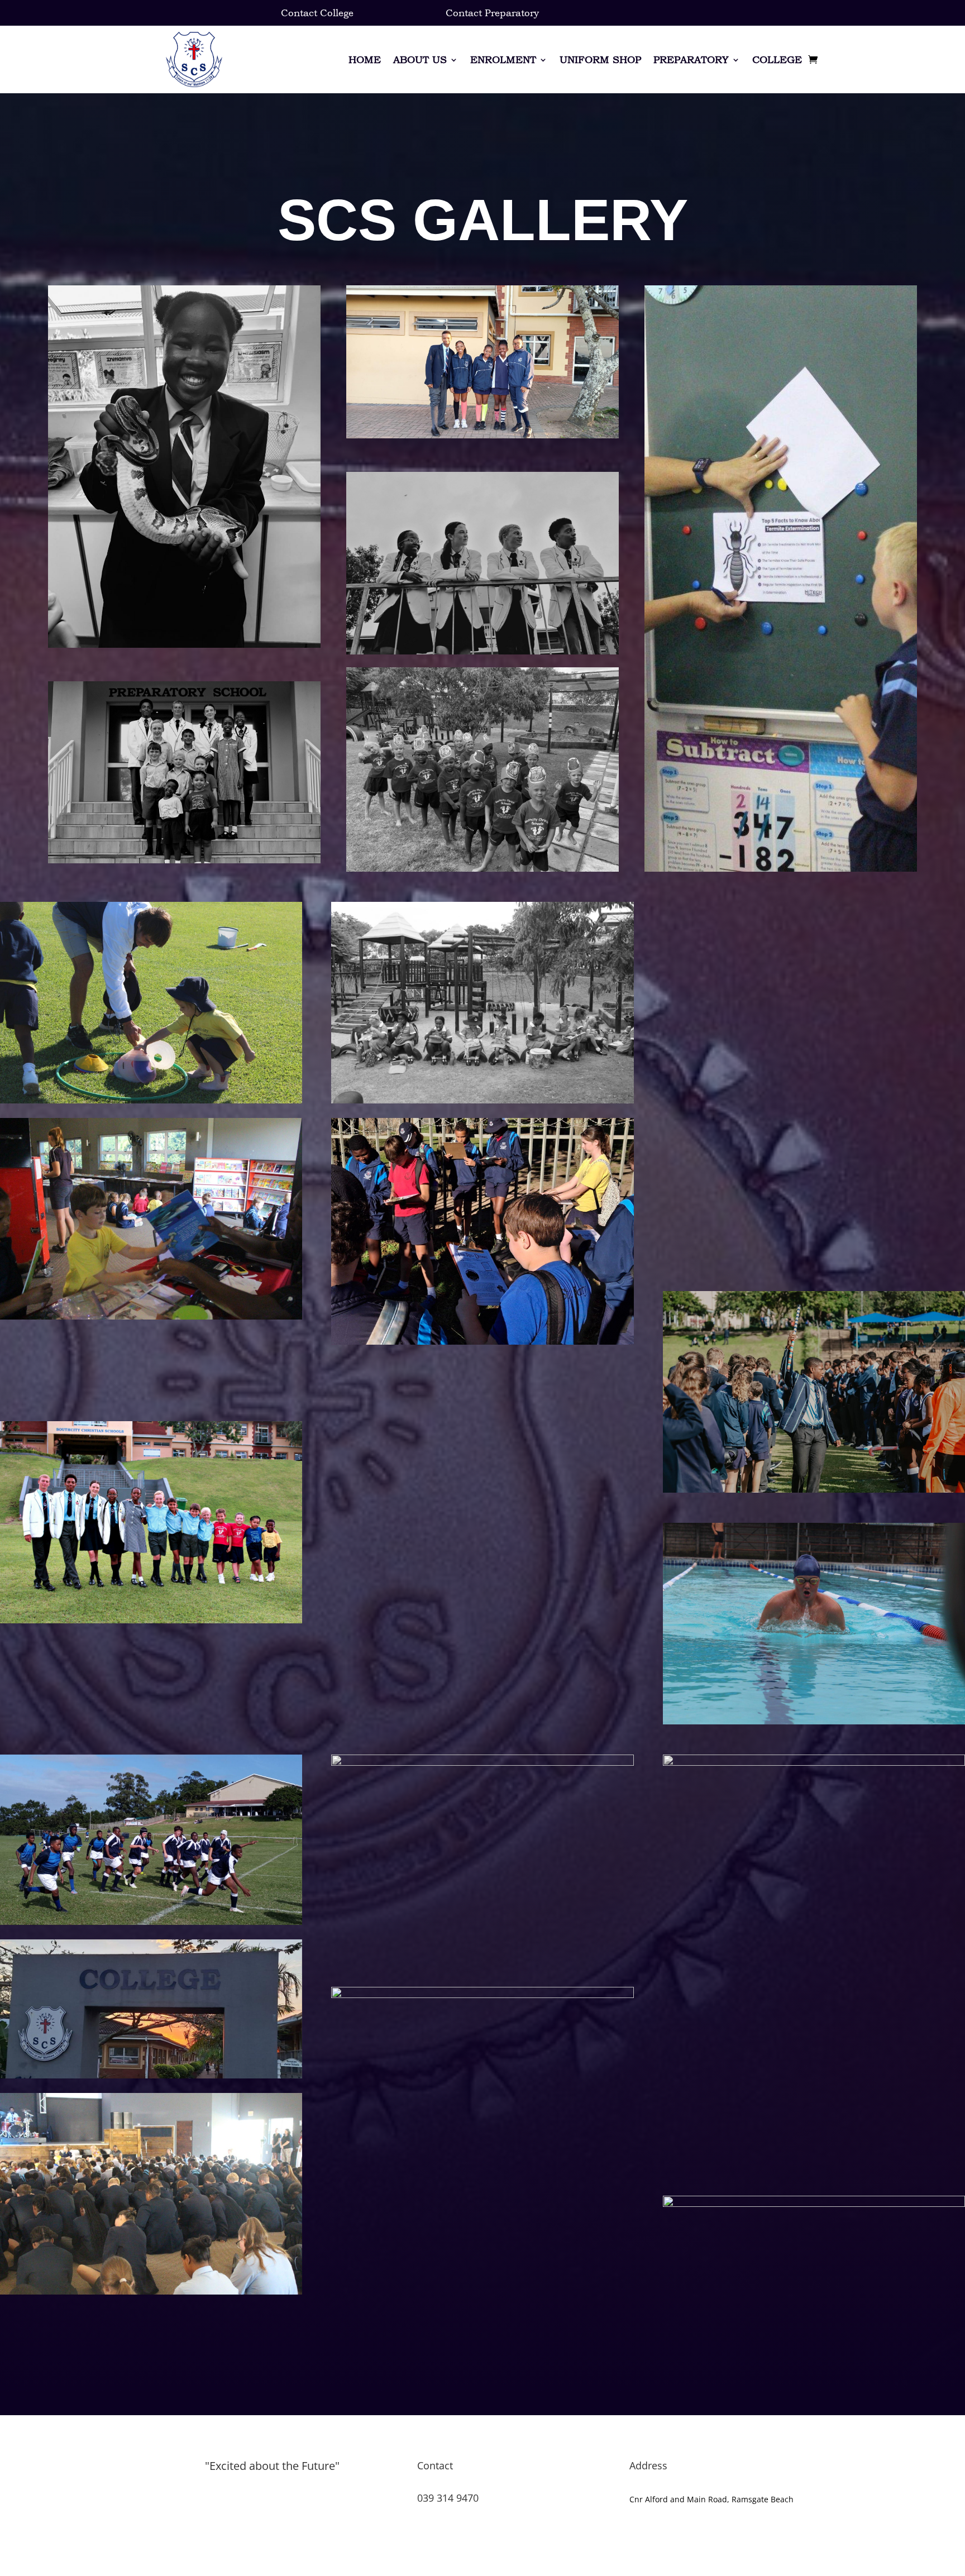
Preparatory (691, 59)
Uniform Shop (600, 59)
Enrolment (503, 59)
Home (365, 59)
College (777, 59)
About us (420, 59)
